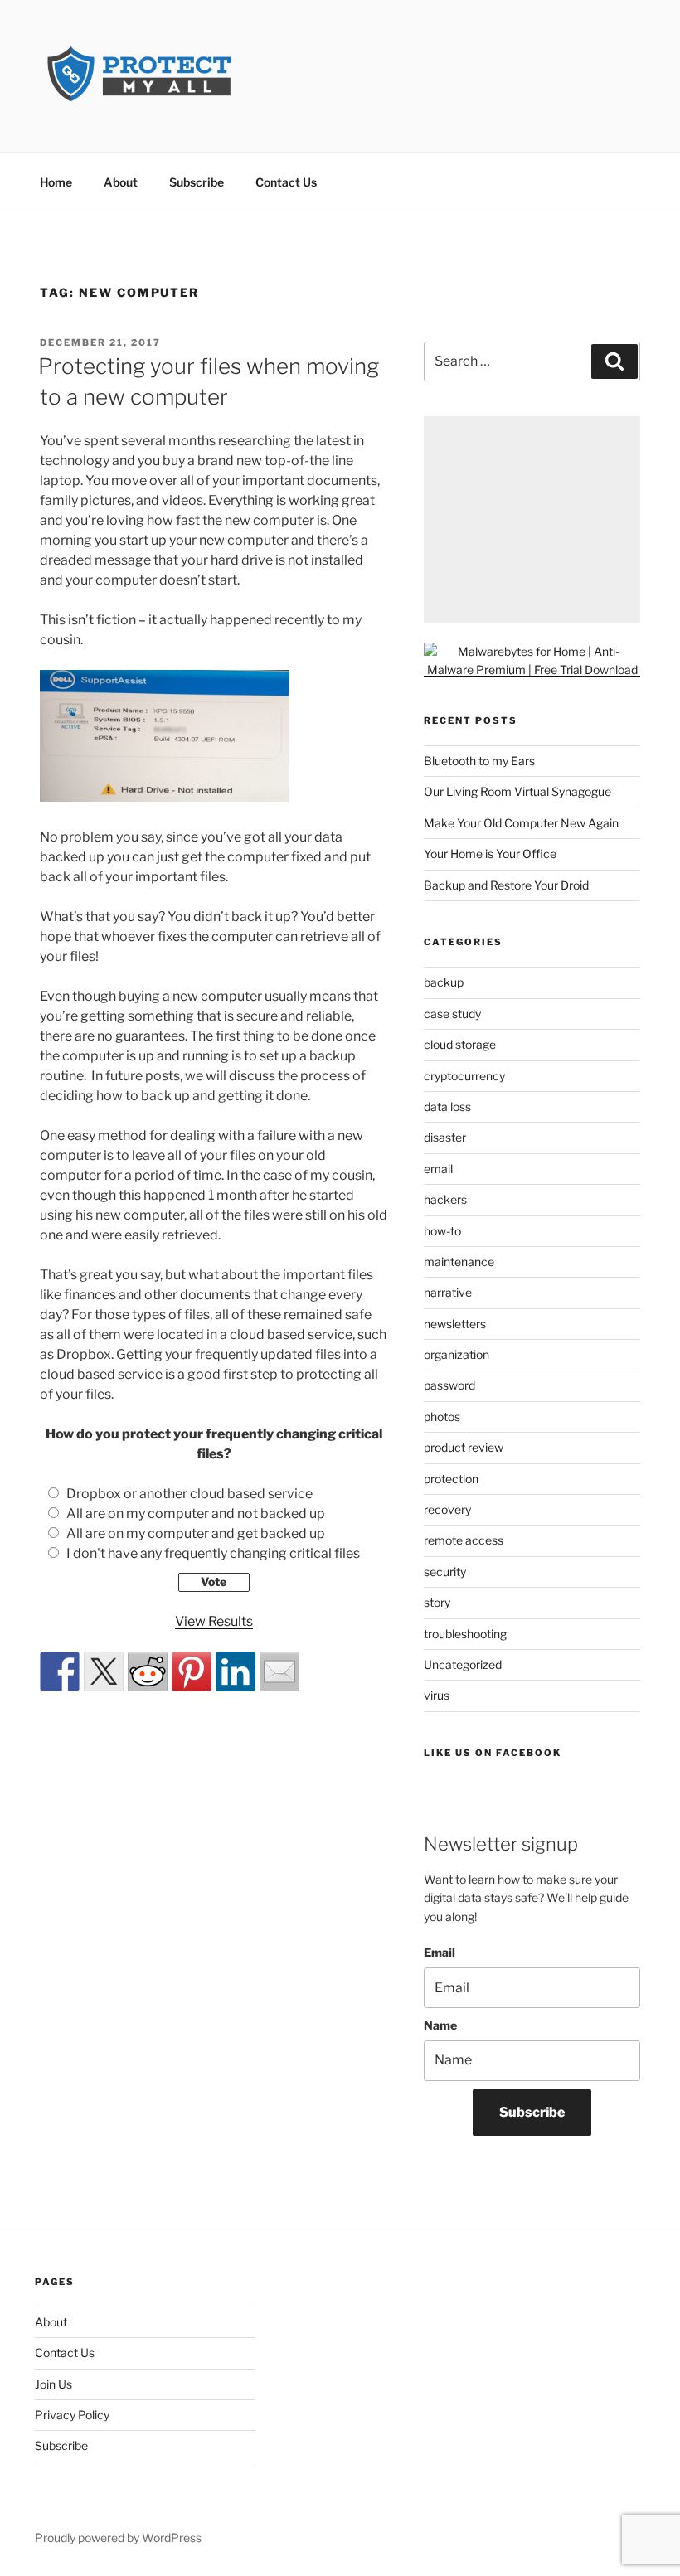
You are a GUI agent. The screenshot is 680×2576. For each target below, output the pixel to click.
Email (440, 1952)
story (437, 1602)
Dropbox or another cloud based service (189, 1494)
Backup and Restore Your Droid (506, 885)
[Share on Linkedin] (236, 1671)
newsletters (455, 1324)
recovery (447, 1509)
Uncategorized (463, 1664)
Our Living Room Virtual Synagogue (517, 791)
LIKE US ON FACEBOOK (493, 1753)
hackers (445, 1199)
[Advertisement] (532, 520)
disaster (445, 1137)
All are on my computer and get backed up (196, 1533)
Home (56, 182)
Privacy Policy (72, 2415)
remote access (464, 1540)
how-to (442, 1231)
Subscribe (197, 182)
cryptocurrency (464, 1076)
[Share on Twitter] (104, 1671)
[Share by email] (279, 1671)
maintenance (459, 1261)
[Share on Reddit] (148, 1671)
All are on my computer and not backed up (196, 1514)
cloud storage (460, 1044)
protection (451, 1479)
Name (440, 2025)
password (449, 1385)
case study (452, 1014)
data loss (447, 1106)
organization (457, 1354)
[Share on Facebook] (60, 1671)
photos (442, 1417)
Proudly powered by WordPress (118, 2537)
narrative (448, 1292)
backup (444, 982)
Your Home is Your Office (490, 854)
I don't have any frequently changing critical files (213, 1553)
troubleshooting (465, 1634)
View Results (214, 1621)
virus (437, 1695)
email (438, 1169)
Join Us (53, 2384)
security (445, 1572)
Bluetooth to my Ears (479, 761)
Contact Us (286, 182)
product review (464, 1447)
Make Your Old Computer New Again (521, 823)
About (121, 182)
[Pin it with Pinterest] (192, 1671)
